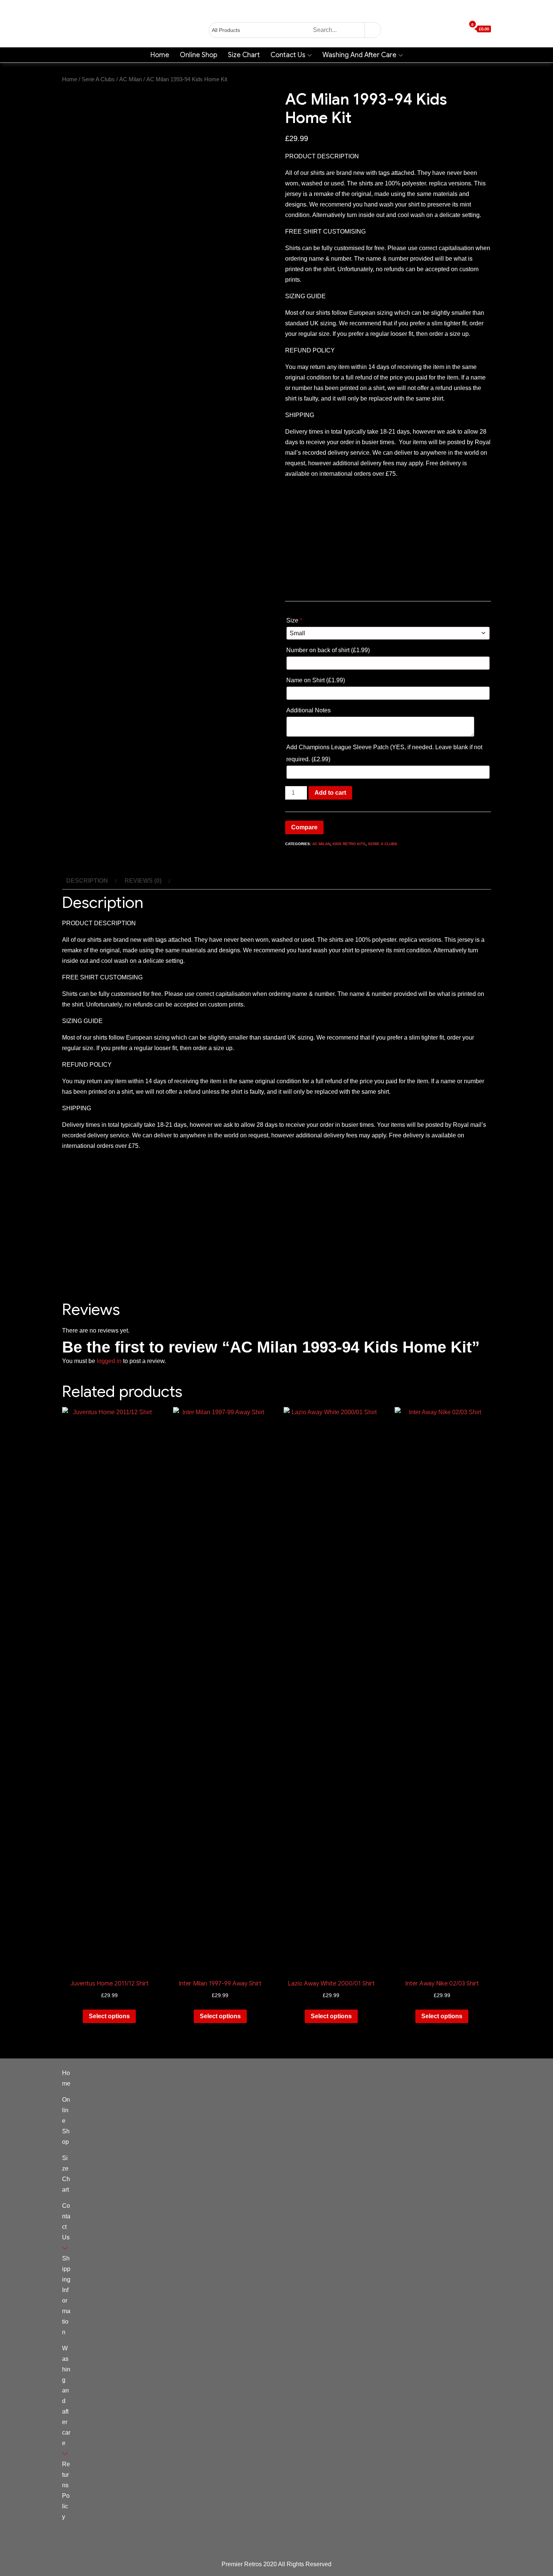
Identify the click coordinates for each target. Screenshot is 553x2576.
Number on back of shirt (328, 650)
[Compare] (462, 29)
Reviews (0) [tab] (143, 881)
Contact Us (288, 55)
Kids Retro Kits (349, 844)
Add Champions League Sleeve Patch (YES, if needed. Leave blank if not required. (384, 753)
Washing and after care (359, 55)
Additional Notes (309, 710)
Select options (109, 2016)
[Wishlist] (456, 29)
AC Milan (131, 79)
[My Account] (449, 29)
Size (294, 620)
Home (160, 55)
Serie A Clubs (98, 79)
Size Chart (244, 55)
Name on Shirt (316, 680)
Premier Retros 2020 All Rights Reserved (276, 2564)
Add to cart (330, 793)
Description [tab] (87, 881)
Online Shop (199, 55)
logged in (109, 1361)
